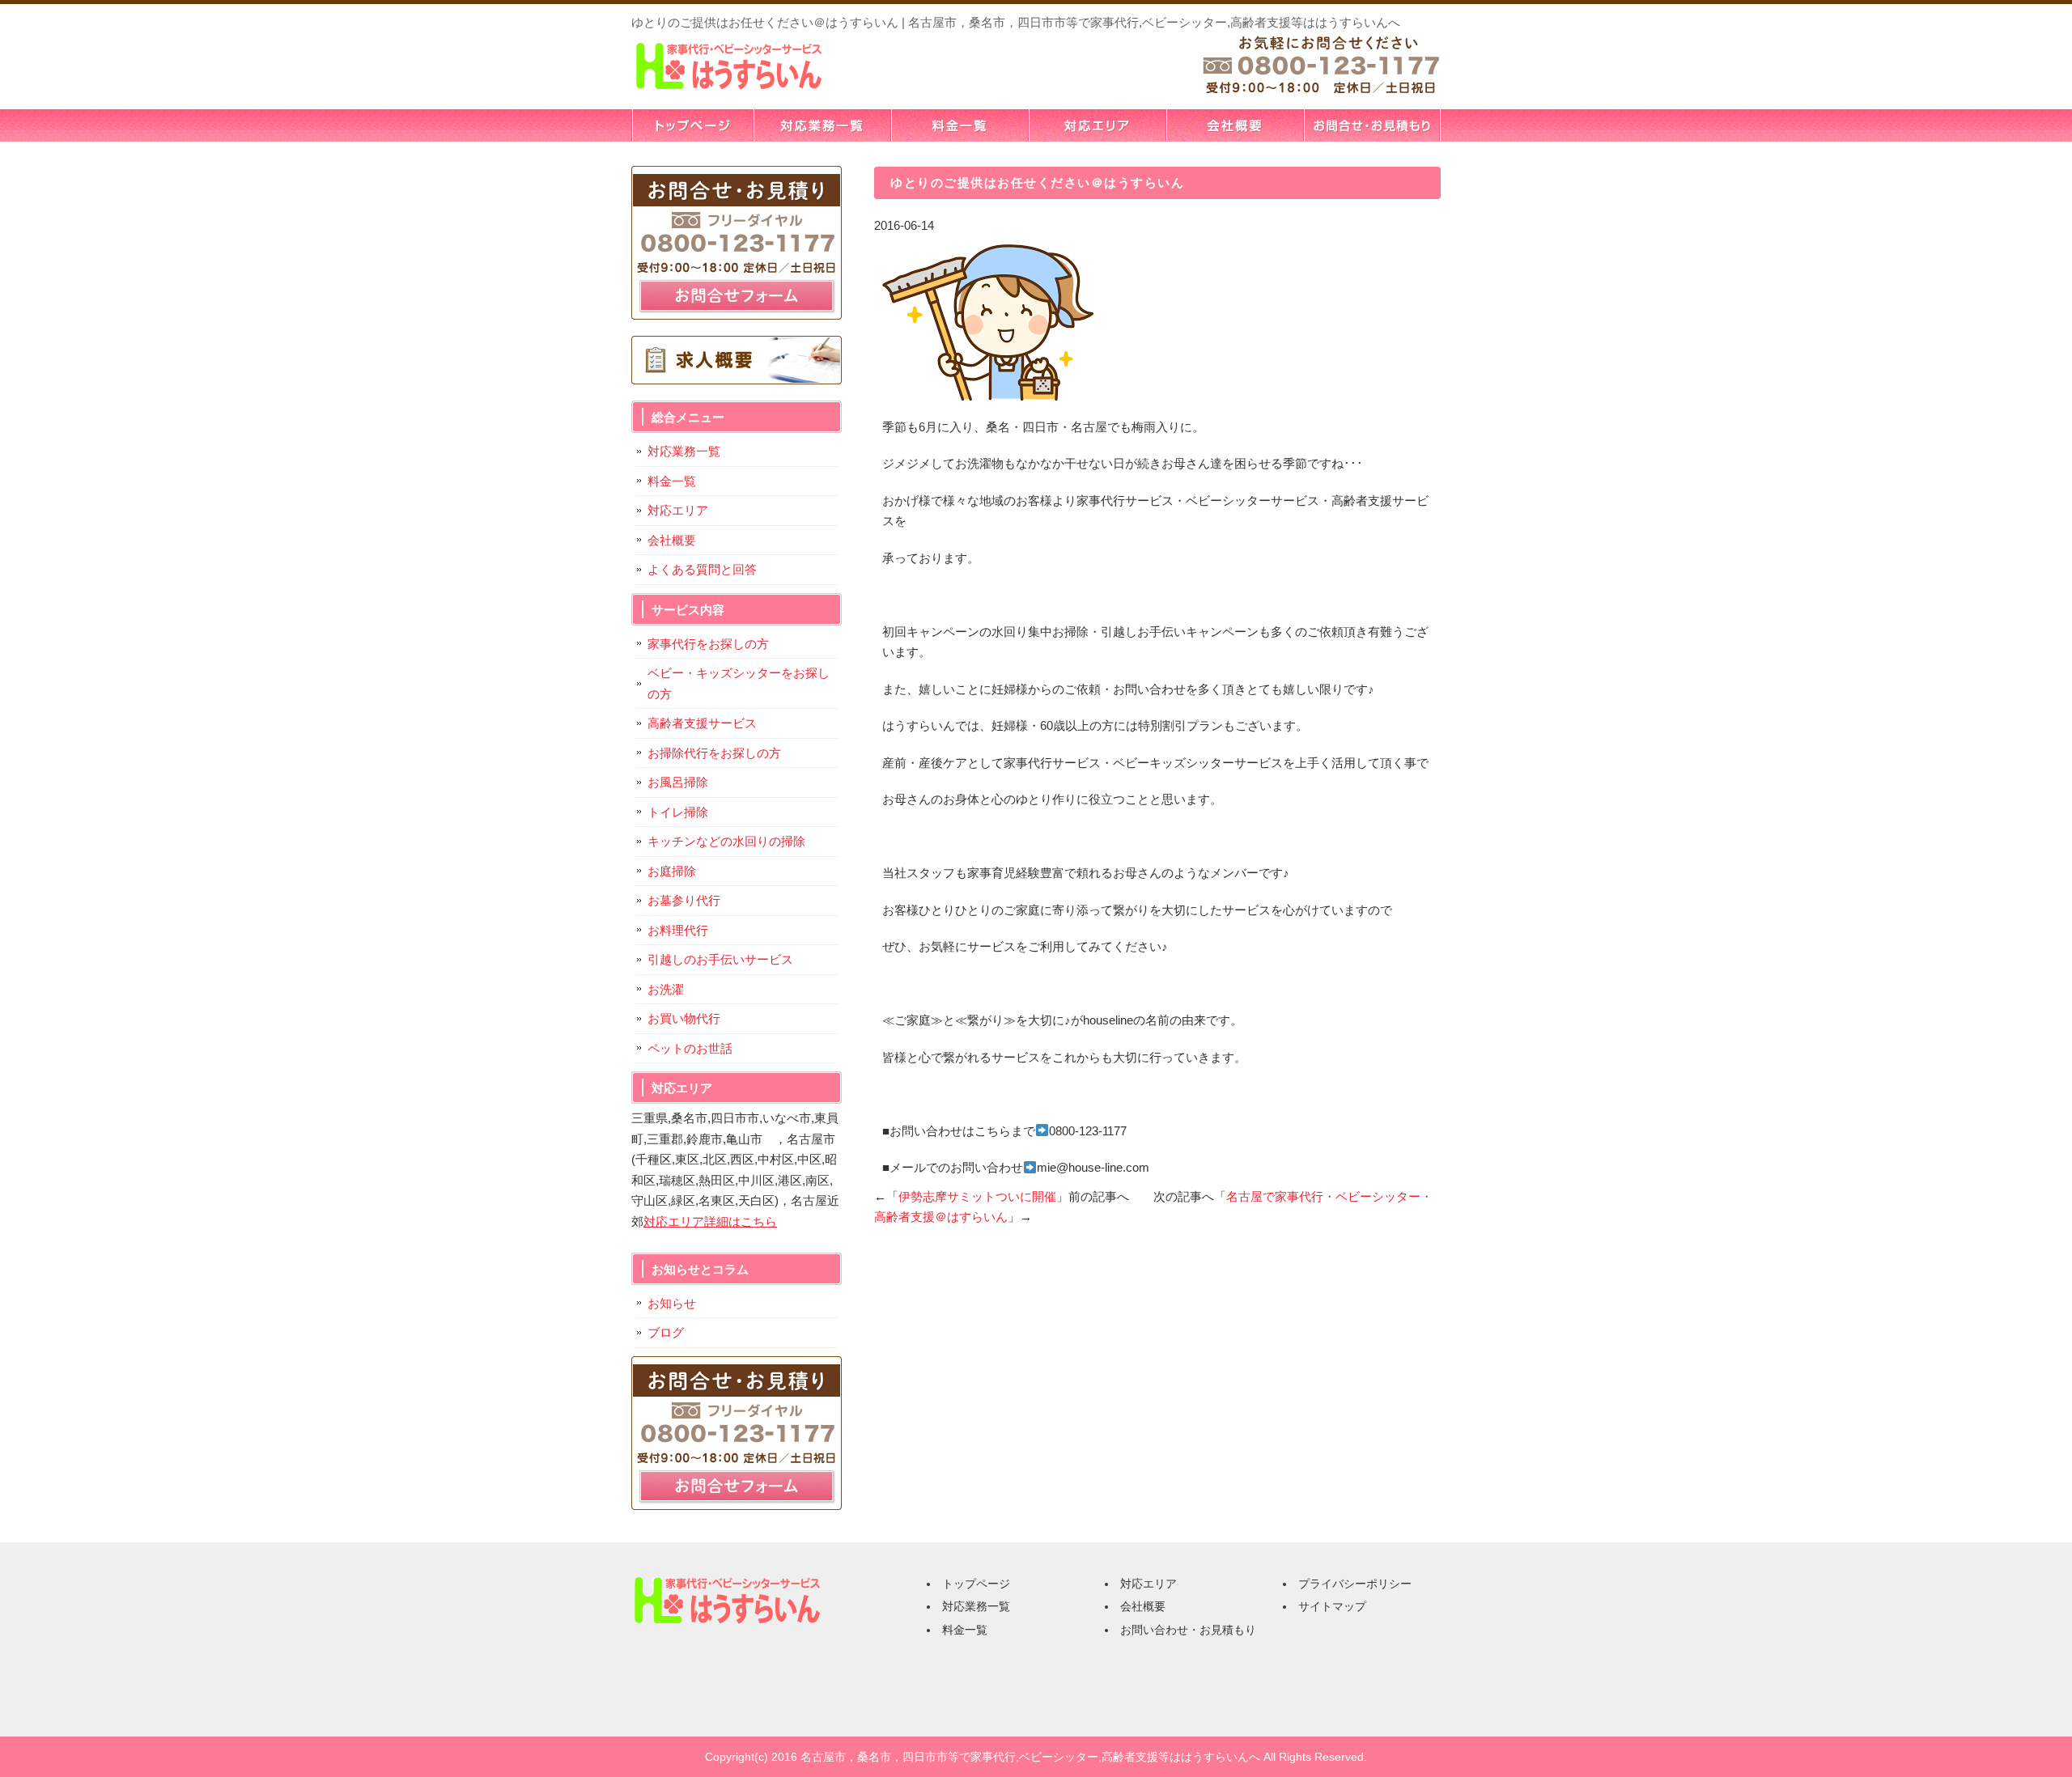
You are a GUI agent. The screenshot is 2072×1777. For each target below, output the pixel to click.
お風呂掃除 (678, 782)
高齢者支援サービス (702, 723)
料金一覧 (959, 125)
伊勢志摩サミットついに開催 (977, 1196)
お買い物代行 (684, 1018)
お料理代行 (678, 930)
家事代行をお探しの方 (708, 644)
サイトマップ (1332, 1606)
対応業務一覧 (822, 125)
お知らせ (672, 1303)
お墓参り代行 (684, 900)
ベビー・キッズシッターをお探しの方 (739, 683)
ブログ (666, 1332)
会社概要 (1234, 125)
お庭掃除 (672, 871)
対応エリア (1097, 125)
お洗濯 (666, 989)
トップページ (692, 125)
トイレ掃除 (678, 812)
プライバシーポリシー (1355, 1584)
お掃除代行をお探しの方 (714, 753)
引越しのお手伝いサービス (720, 959)
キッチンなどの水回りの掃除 (726, 841)
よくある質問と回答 (702, 569)
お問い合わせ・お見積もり (1372, 125)
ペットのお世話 (690, 1048)
